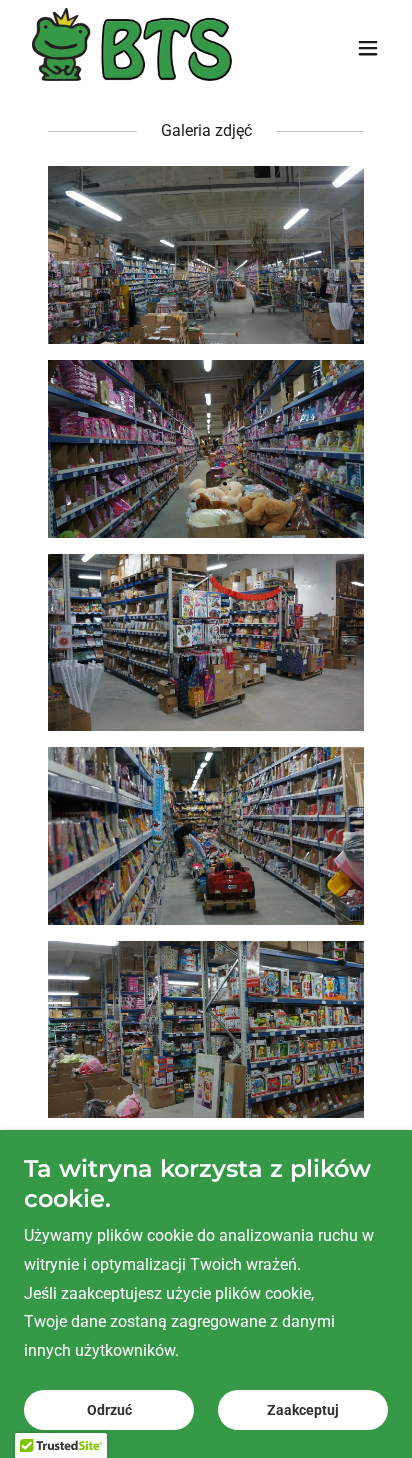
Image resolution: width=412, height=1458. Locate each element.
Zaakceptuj (303, 1410)
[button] (368, 48)
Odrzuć (109, 1410)
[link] (132, 48)
